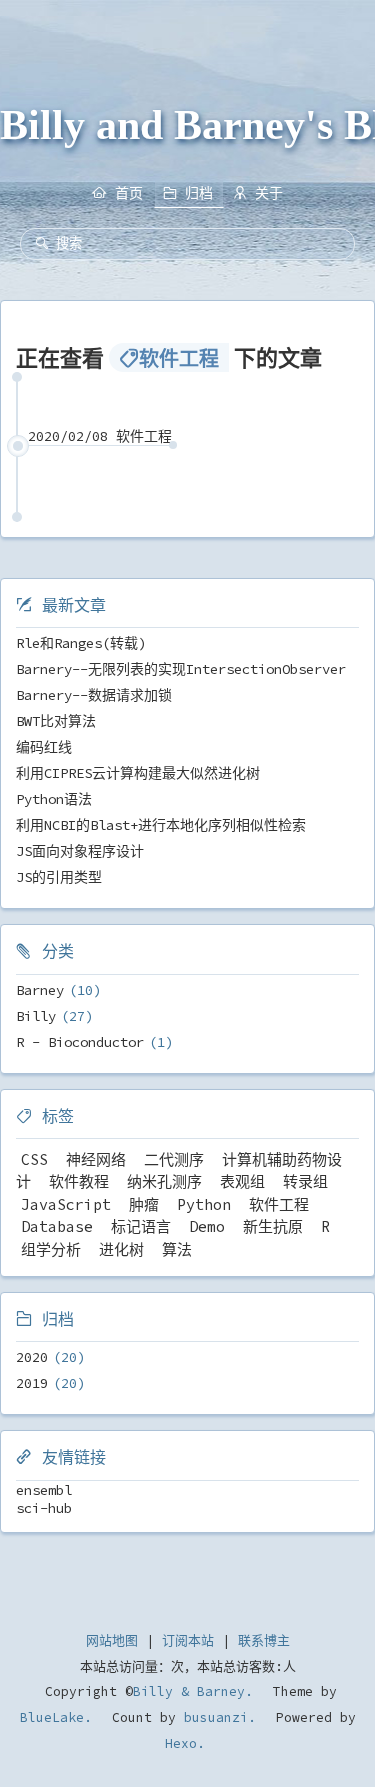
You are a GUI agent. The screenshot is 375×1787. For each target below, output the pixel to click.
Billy (36, 1016)
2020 (32, 1357)
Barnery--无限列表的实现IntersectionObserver (181, 669)
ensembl (44, 1490)
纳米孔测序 (164, 1181)
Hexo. (185, 1743)
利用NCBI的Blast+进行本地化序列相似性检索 (161, 825)
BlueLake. (56, 1717)
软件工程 (279, 1204)
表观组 (242, 1181)
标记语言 (141, 1226)
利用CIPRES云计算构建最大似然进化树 (138, 773)
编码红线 (44, 747)
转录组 (305, 1181)
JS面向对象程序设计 (80, 851)
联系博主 (264, 1640)
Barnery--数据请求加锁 (94, 695)
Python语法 (54, 799)
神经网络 (96, 1159)
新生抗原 (273, 1226)
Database (57, 1226)
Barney (40, 990)
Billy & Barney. (193, 1691)
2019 (32, 1383)
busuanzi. (216, 1717)
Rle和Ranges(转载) (81, 643)
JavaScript (66, 1204)
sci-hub (44, 1508)
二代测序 (174, 1159)
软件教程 (79, 1181)
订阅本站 (188, 1640)
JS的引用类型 (59, 877)
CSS (34, 1159)
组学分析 (51, 1249)
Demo (207, 1226)
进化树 (121, 1249)
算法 (177, 1249)
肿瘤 (144, 1204)
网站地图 (112, 1640)
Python (204, 1204)
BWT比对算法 (56, 721)
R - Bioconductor (80, 1042)
